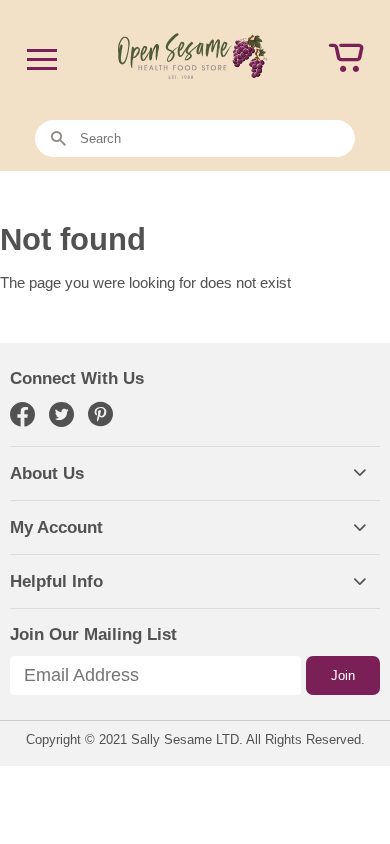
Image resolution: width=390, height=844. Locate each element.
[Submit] (58, 139)
